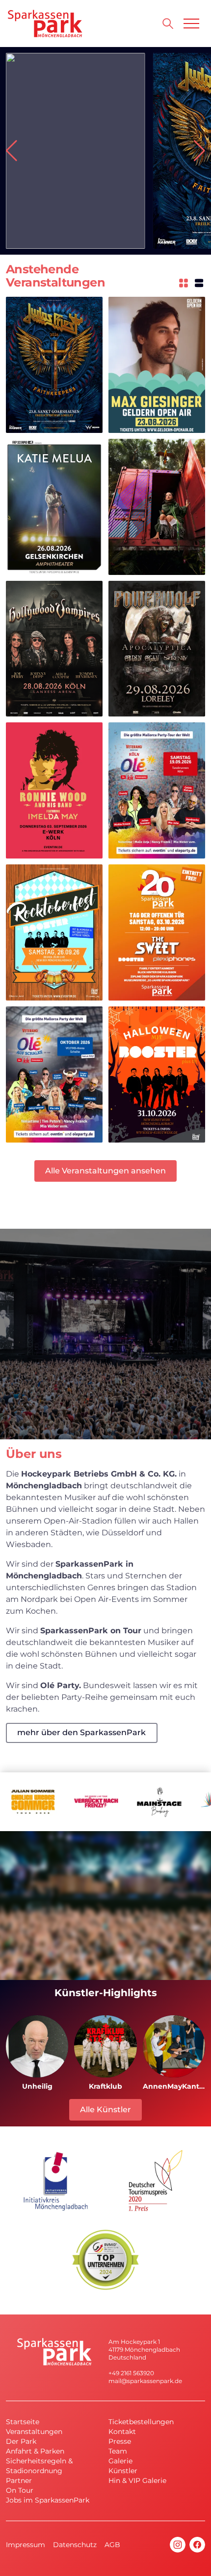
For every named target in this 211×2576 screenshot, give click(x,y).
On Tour (20, 2490)
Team (118, 2451)
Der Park (21, 2441)
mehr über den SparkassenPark (81, 1732)
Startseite (23, 2422)
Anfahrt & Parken (35, 2451)
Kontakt (122, 2432)
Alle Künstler (105, 2110)
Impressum (26, 2545)
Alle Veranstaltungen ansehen (105, 1171)
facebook (197, 2545)
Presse (120, 2441)
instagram (178, 2545)
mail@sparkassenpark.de (145, 2381)
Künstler (123, 2471)
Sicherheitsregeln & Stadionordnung (39, 2466)
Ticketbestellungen (141, 2422)
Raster (184, 283)
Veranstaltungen (34, 2432)
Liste (199, 283)
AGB (112, 2545)
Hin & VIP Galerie (137, 2481)
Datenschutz (75, 2545)
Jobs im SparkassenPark (48, 2500)
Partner (19, 2481)
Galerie (120, 2461)
